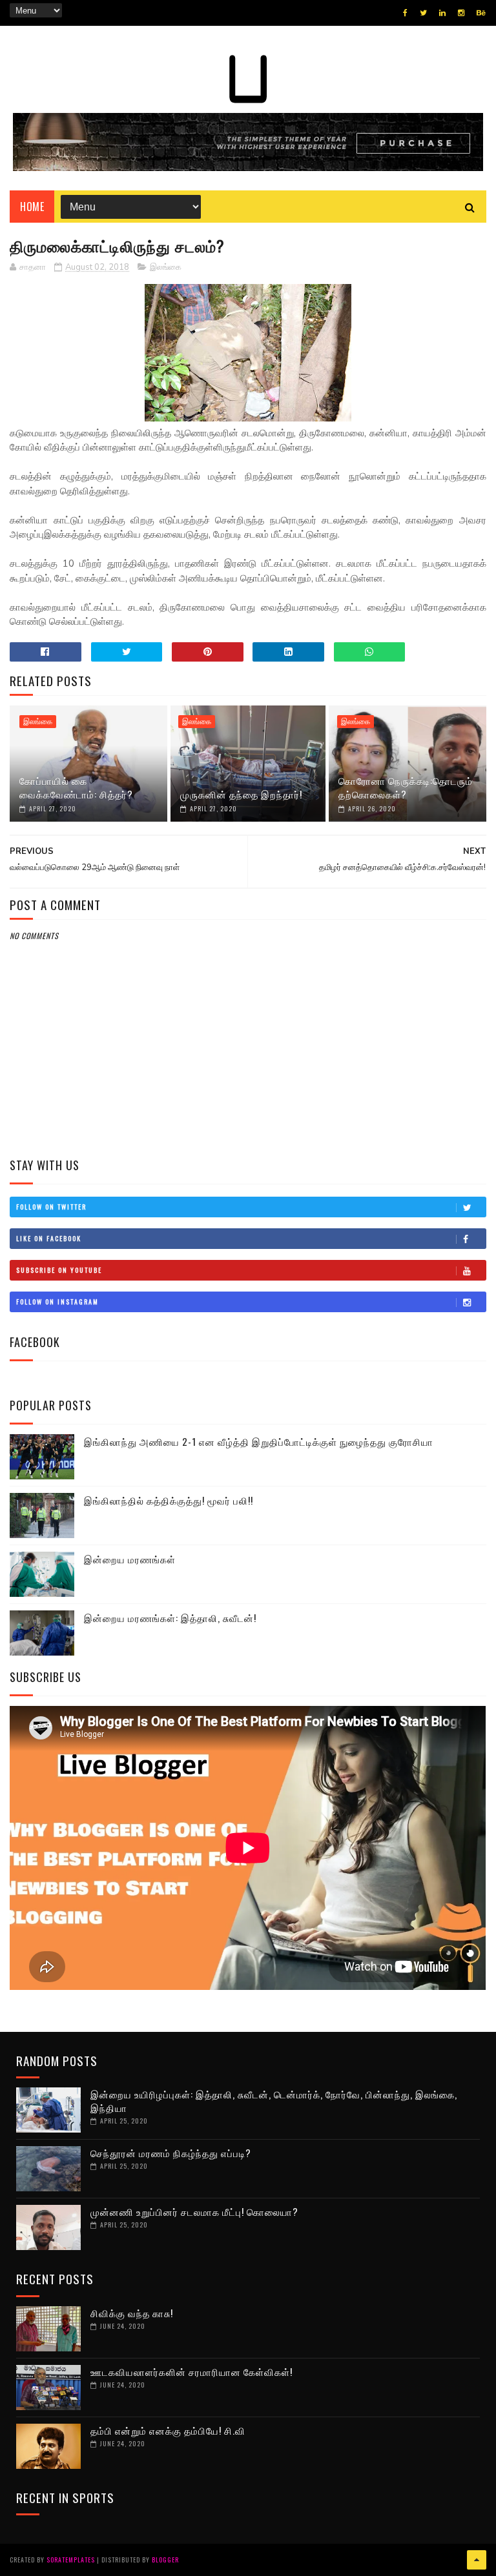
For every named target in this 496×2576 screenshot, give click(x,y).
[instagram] (461, 13)
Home (32, 207)
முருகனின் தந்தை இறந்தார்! (241, 794)
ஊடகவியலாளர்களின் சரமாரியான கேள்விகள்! (191, 2371)
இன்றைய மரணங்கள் (130, 1559)
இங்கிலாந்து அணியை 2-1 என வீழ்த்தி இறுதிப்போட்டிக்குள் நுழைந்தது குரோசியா (259, 1441)
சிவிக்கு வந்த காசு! (132, 2313)
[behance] (481, 13)
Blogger (165, 2560)
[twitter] (423, 13)
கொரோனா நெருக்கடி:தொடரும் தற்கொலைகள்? (406, 787)
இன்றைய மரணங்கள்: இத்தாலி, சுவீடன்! (170, 1618)
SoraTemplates (71, 2560)
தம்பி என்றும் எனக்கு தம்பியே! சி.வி (168, 2430)
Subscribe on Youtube (59, 1270)
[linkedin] (442, 13)
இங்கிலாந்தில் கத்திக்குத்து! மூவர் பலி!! (169, 1500)
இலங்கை (166, 267)
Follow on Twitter (51, 1207)
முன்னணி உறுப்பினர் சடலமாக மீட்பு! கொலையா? (194, 2211)
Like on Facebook (49, 1238)
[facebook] (405, 13)
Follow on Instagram (57, 1302)
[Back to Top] (477, 2560)
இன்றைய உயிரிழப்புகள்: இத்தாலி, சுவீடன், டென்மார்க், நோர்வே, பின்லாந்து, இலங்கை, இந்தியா (274, 2101)
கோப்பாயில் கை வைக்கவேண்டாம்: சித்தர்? (76, 787)
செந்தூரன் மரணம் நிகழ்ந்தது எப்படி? (171, 2153)
